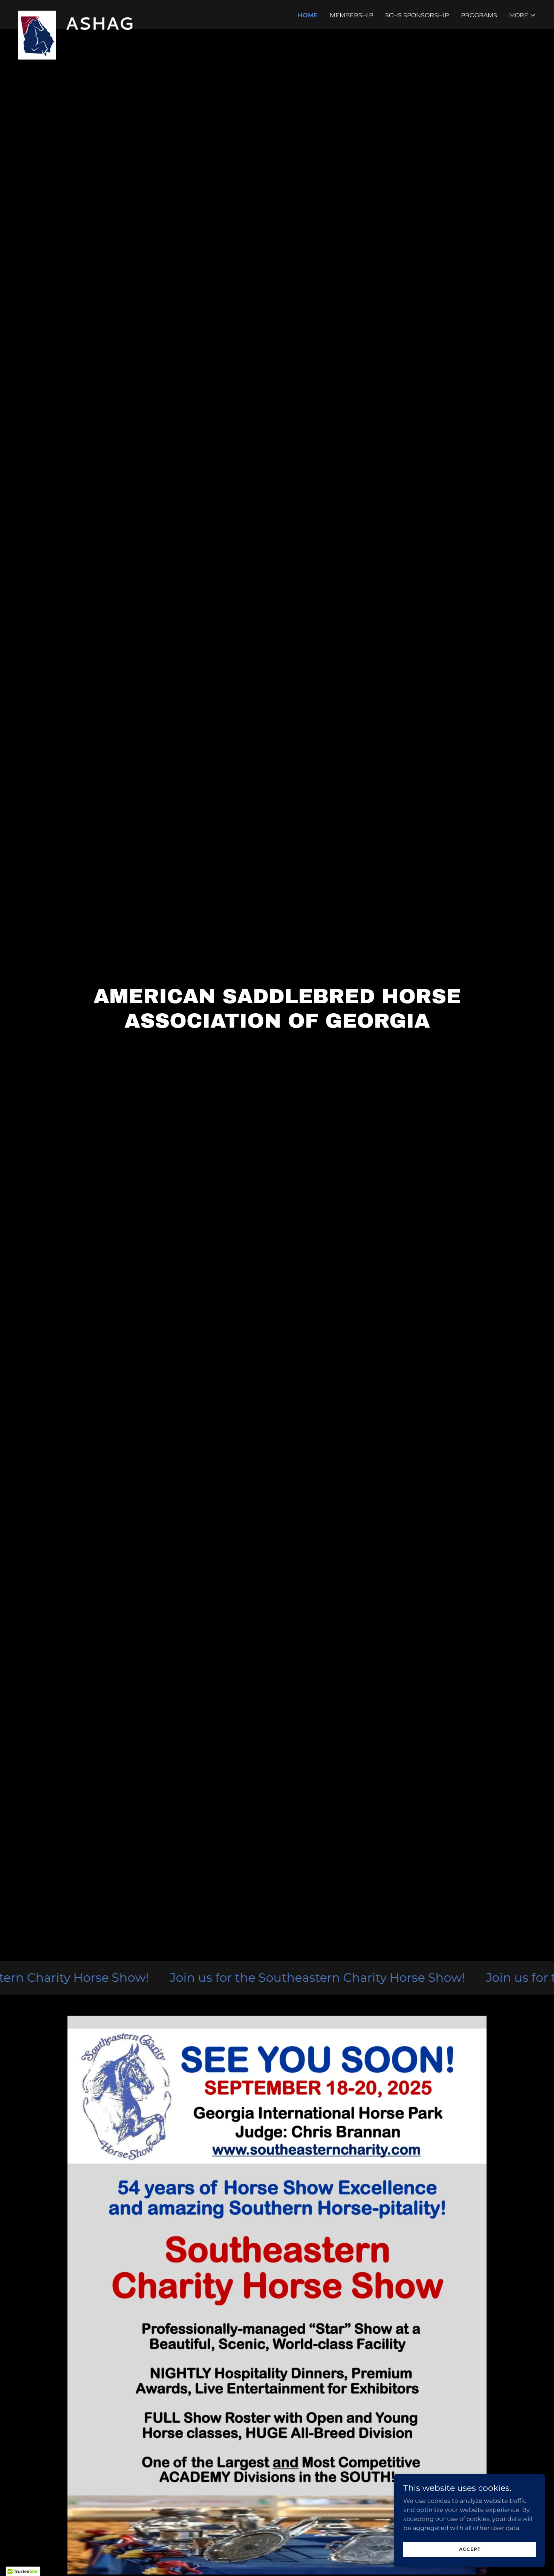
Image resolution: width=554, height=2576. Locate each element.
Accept (470, 2549)
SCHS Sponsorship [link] (417, 15)
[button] (523, 15)
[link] (81, 13)
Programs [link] (479, 15)
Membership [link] (351, 15)
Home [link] (308, 15)
